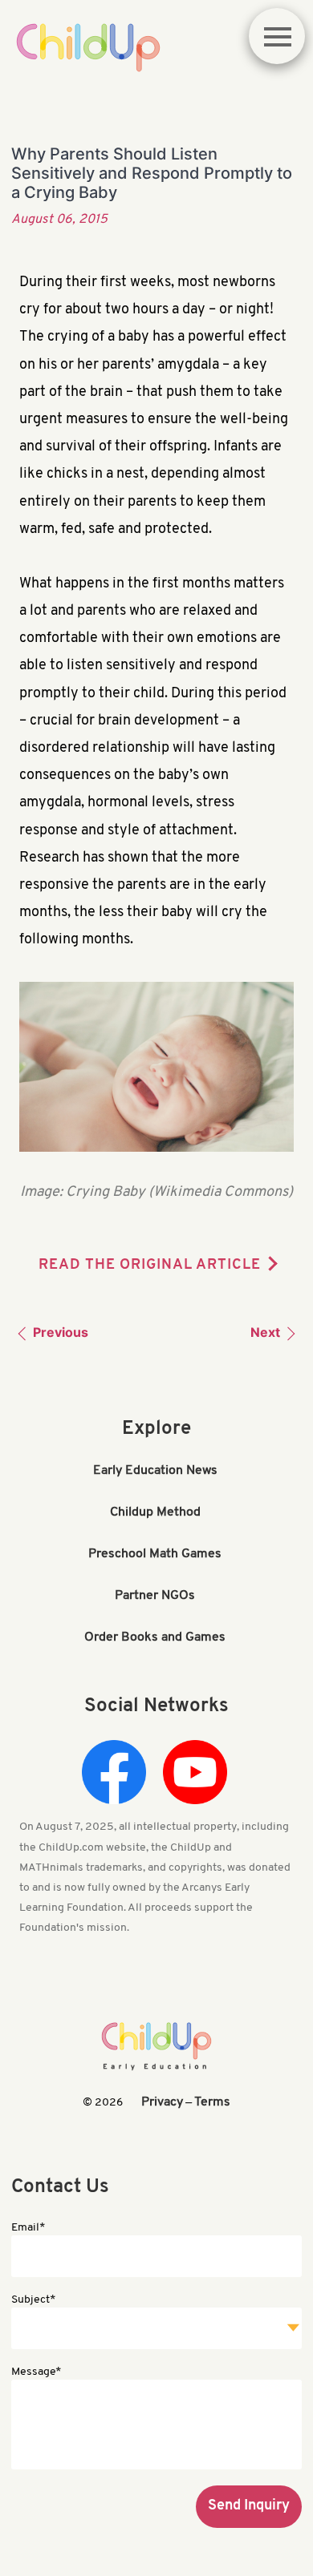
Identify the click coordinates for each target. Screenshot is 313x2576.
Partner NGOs (155, 1596)
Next (267, 1332)
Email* (28, 2228)
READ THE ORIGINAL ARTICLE (150, 1266)
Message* (36, 2372)
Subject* (33, 2300)
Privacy (162, 2102)
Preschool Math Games (155, 1554)
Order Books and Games (155, 1637)
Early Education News (155, 1471)
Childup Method (155, 1512)
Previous (59, 1332)
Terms (212, 2102)
